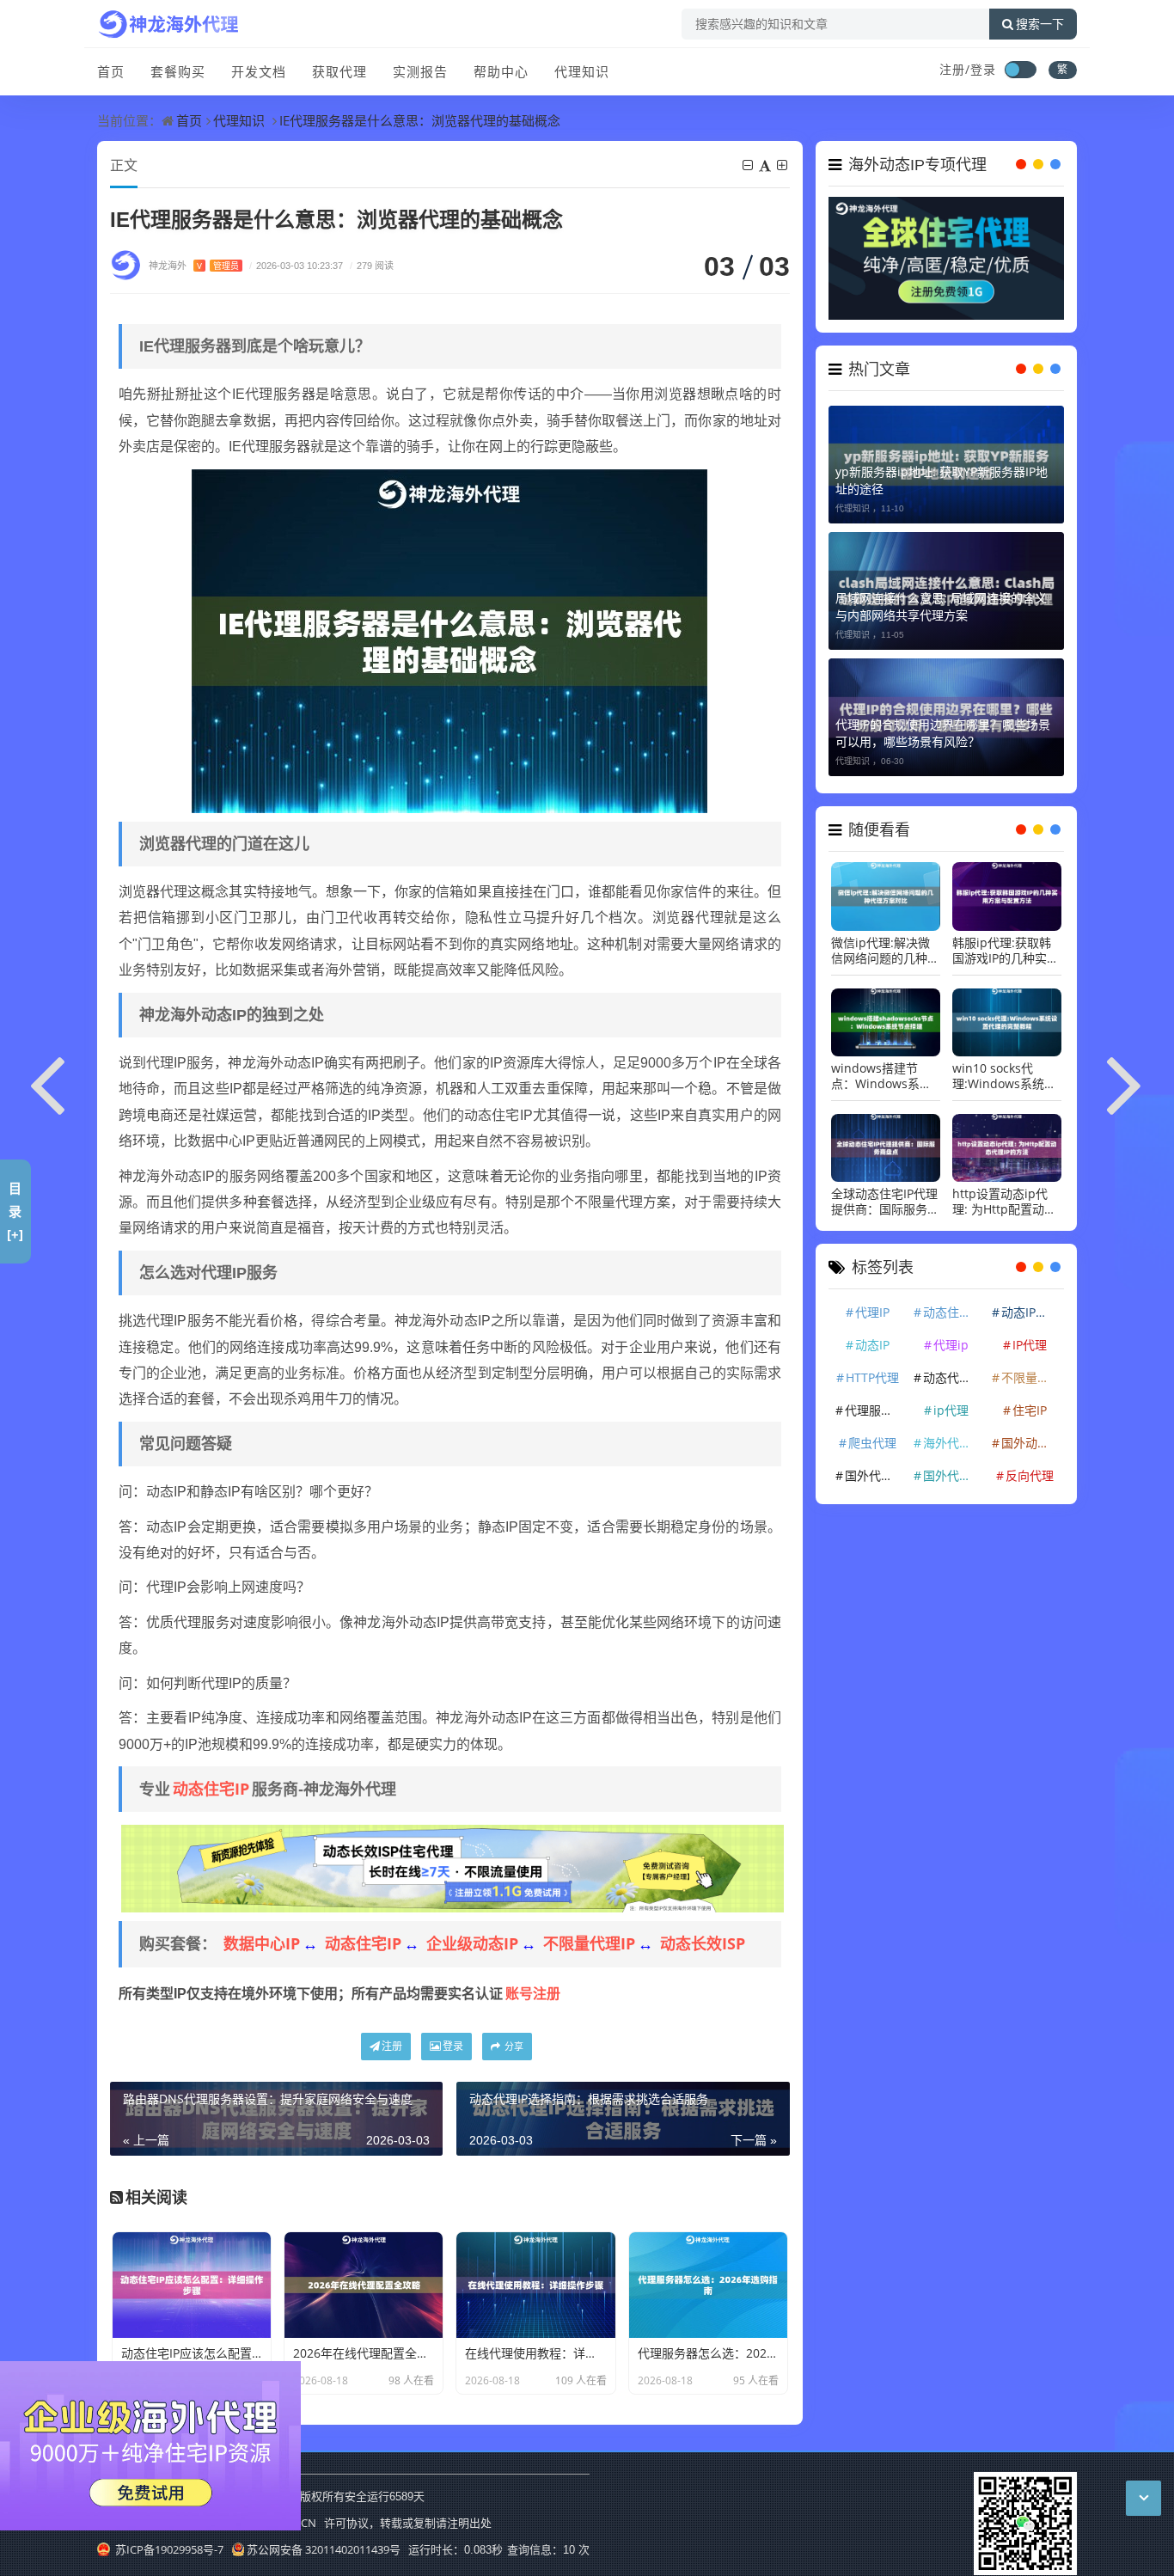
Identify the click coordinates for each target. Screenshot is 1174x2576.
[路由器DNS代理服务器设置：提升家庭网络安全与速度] (48, 1082)
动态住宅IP (211, 1789)
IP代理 (1030, 1345)
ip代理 (951, 1410)
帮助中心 (501, 71)
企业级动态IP (472, 1943)
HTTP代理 (872, 1377)
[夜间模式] (1020, 70)
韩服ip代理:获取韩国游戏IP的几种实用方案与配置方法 (1006, 951)
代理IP (872, 1312)
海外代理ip (953, 1443)
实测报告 (420, 71)
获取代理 (339, 71)
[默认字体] (766, 165)
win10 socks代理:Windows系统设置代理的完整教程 (1004, 1076)
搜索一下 (1040, 24)
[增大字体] (783, 165)
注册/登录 (968, 69)
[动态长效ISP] (452, 1868)
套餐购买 (178, 71)
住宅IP (1030, 1410)
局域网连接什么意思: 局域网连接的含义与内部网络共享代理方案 (941, 606)
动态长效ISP (703, 1943)
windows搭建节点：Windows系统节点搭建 (881, 1076)
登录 (453, 2046)
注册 (392, 2046)
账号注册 (533, 1993)
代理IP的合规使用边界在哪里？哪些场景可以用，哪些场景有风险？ (943, 733)
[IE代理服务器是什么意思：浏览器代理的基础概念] (449, 639)
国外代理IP (874, 1475)
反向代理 (1030, 1475)
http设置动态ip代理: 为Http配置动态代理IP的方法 (1004, 1202)
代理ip (951, 1345)
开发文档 (259, 71)
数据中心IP (262, 1943)
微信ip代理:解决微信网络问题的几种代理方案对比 (885, 951)
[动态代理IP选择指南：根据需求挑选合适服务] (1126, 1082)
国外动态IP (1030, 1443)
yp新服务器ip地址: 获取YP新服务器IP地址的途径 (942, 480)
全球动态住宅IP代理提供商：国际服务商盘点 (885, 1202)
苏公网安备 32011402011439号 (324, 2549)
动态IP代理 (1030, 1312)
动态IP (872, 1345)
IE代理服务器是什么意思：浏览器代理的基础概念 (420, 120)
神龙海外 (194, 265)
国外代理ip (953, 1475)
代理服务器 (875, 1410)
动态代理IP (952, 1377)
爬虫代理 (872, 1443)
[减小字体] (749, 165)
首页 (111, 71)
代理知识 (582, 71)
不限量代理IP (589, 1943)
